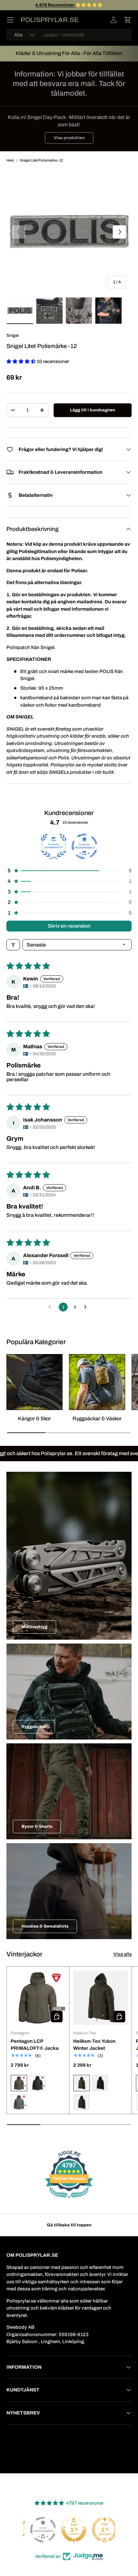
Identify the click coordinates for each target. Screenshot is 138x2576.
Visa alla (122, 1954)
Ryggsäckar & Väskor (97, 1419)
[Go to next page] (87, 1307)
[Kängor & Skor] (34, 1382)
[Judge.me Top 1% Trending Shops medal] (100, 2530)
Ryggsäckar (34, 1727)
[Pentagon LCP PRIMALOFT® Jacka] (38, 1998)
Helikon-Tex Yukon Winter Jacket (94, 2045)
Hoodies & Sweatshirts (45, 1926)
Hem (10, 160)
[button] (128, 20)
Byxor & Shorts (37, 1826)
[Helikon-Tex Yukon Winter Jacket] (100, 1998)
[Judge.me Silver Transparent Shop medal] (38, 2530)
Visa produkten (69, 138)
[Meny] (10, 20)
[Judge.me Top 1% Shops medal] (69, 2530)
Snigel (13, 335)
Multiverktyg (34, 1627)
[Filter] (13, 945)
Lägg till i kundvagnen (93, 410)
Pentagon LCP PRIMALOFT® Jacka (35, 2045)
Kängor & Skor (34, 1419)
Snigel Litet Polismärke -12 (41, 160)
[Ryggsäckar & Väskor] (97, 1382)
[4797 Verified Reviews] (69, 2200)
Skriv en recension (69, 926)
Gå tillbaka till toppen (69, 2225)
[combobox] (69, 35)
